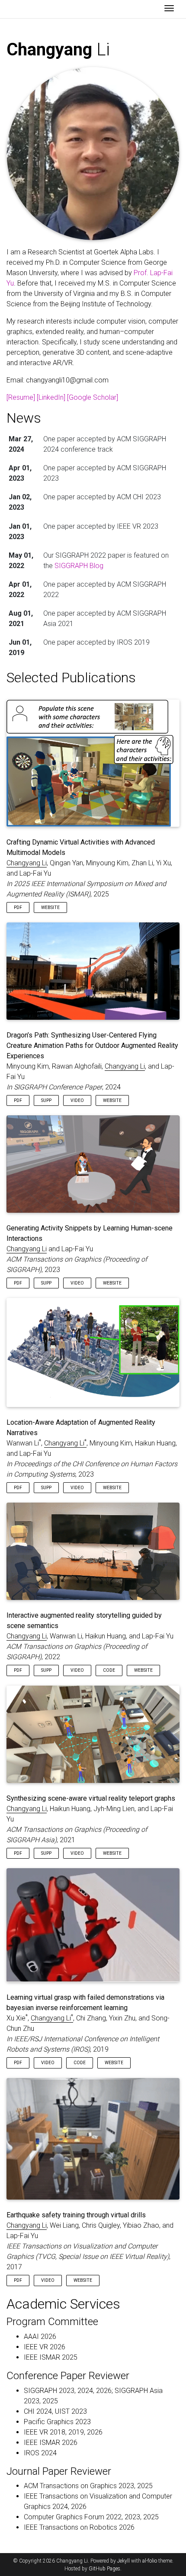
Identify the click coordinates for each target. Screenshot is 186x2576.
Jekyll (123, 2561)
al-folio (150, 2561)
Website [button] (50, 907)
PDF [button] (18, 907)
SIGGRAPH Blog (79, 566)
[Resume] (21, 397)
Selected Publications (71, 678)
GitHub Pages (104, 2569)
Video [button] (77, 1100)
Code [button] (109, 1670)
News (24, 418)
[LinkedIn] (51, 397)
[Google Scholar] (93, 397)
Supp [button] (46, 1100)
